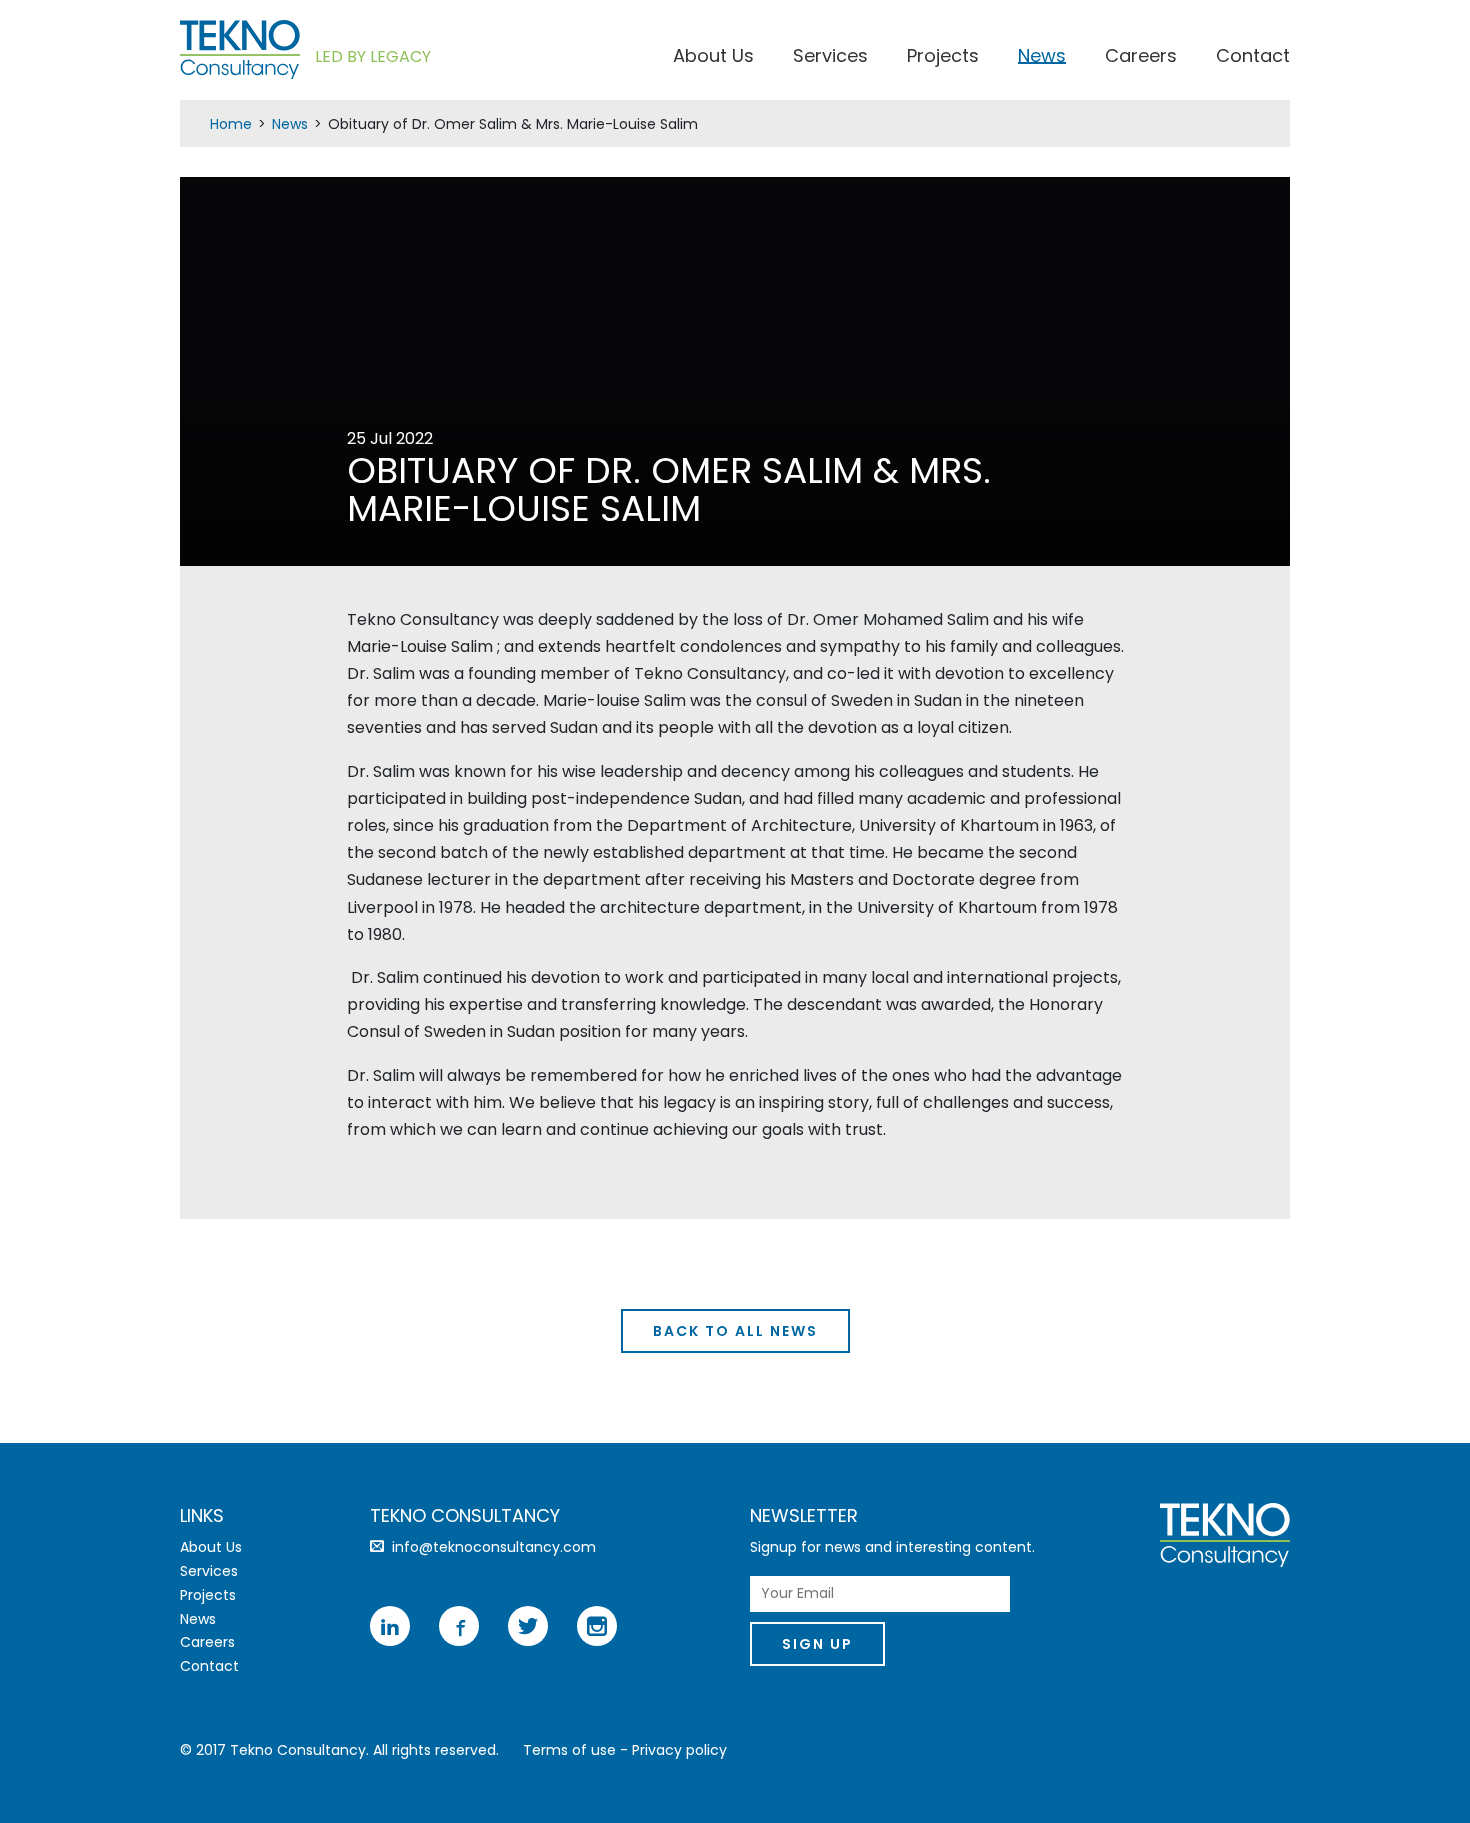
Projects (943, 59)
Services (830, 59)
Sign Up (817, 1644)
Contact (1253, 59)
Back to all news (735, 1331)
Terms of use (569, 1750)
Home (231, 124)
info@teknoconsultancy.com (494, 1547)
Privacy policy (679, 1750)
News (1042, 59)
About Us (713, 59)
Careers (1141, 59)
